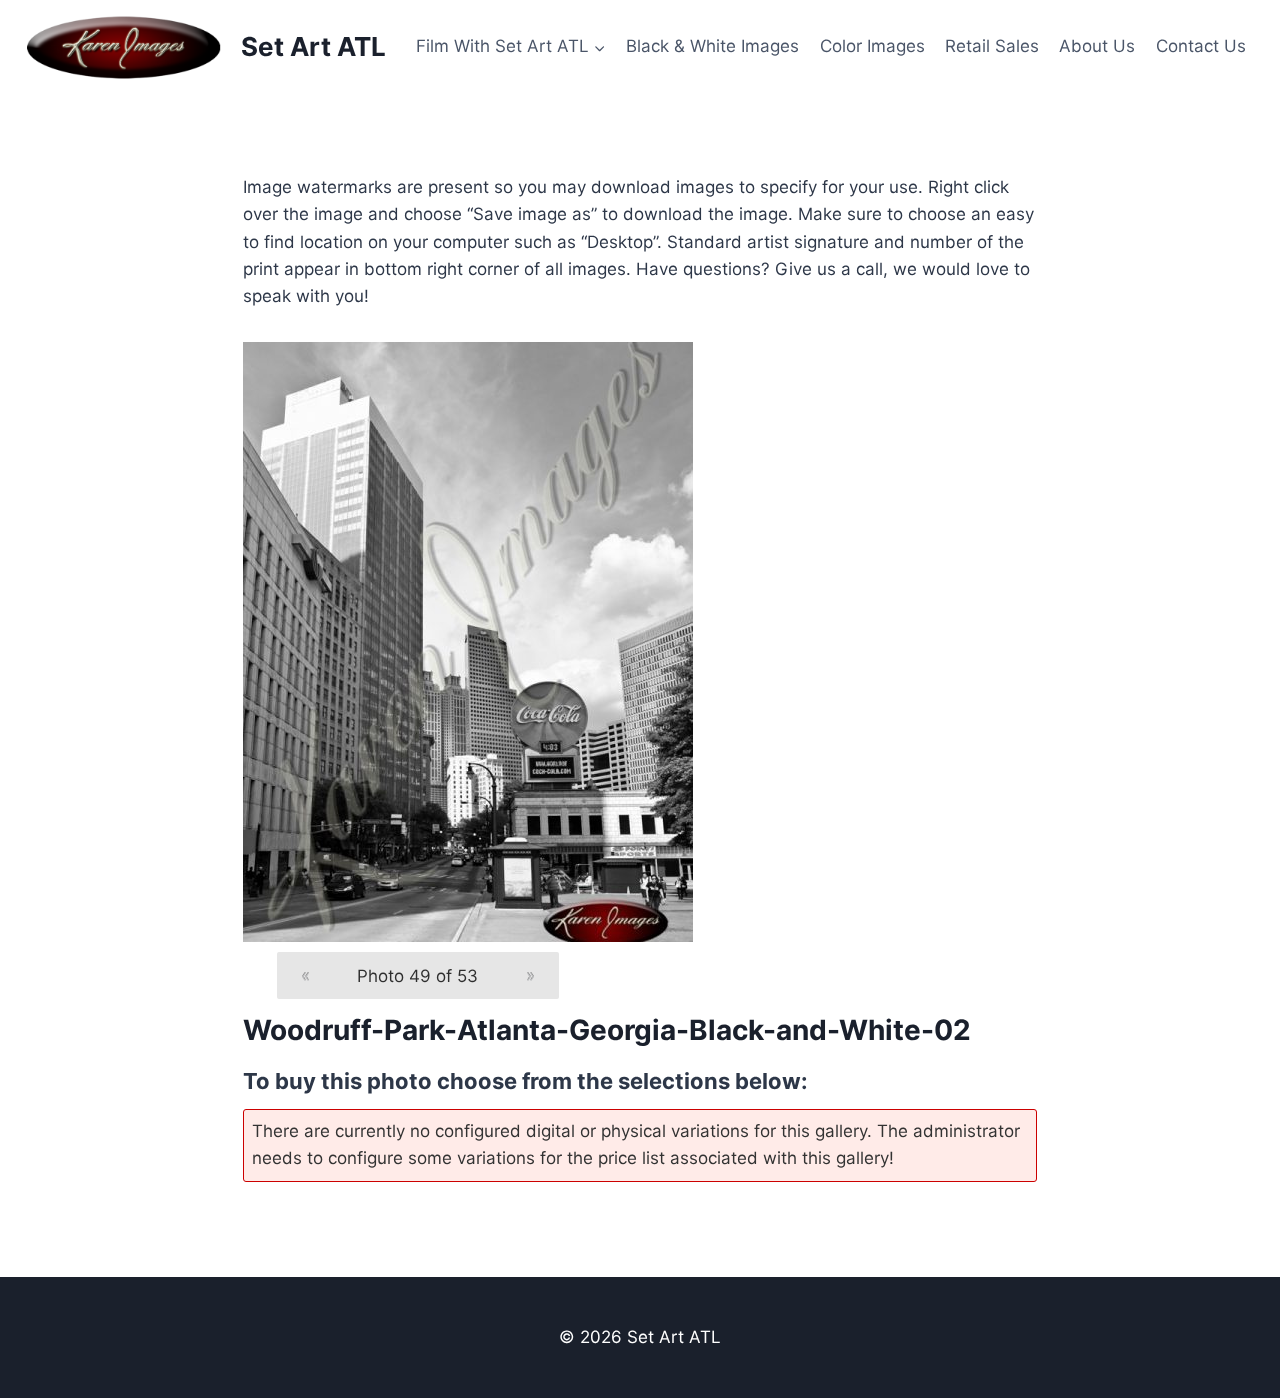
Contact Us (1201, 46)
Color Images (872, 46)
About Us (1097, 46)
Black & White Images (712, 46)
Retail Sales (992, 46)
